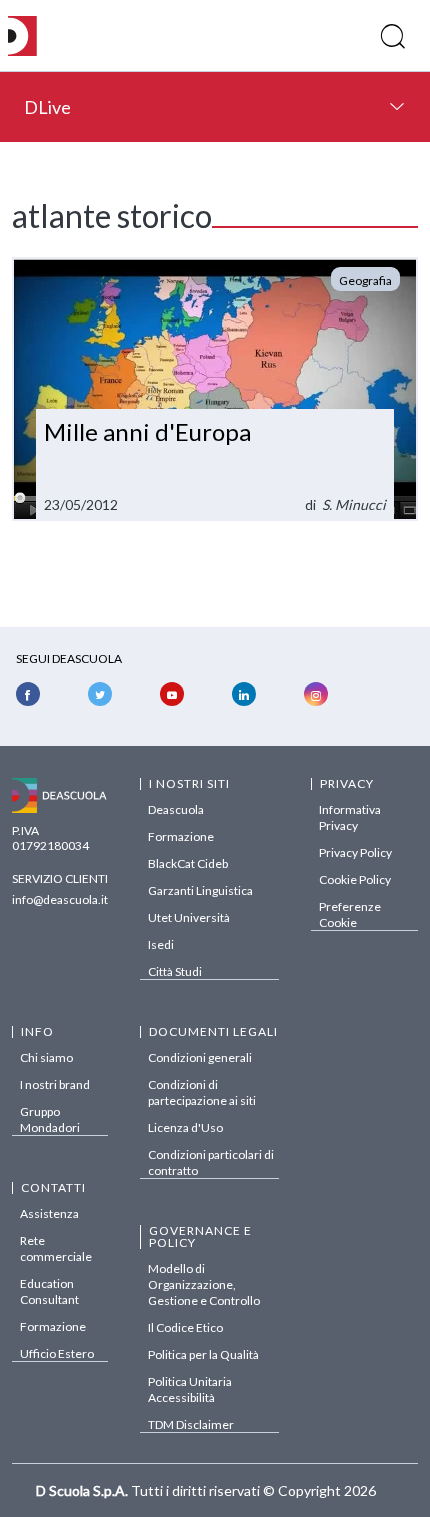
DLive (47, 107)
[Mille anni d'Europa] (215, 389)
